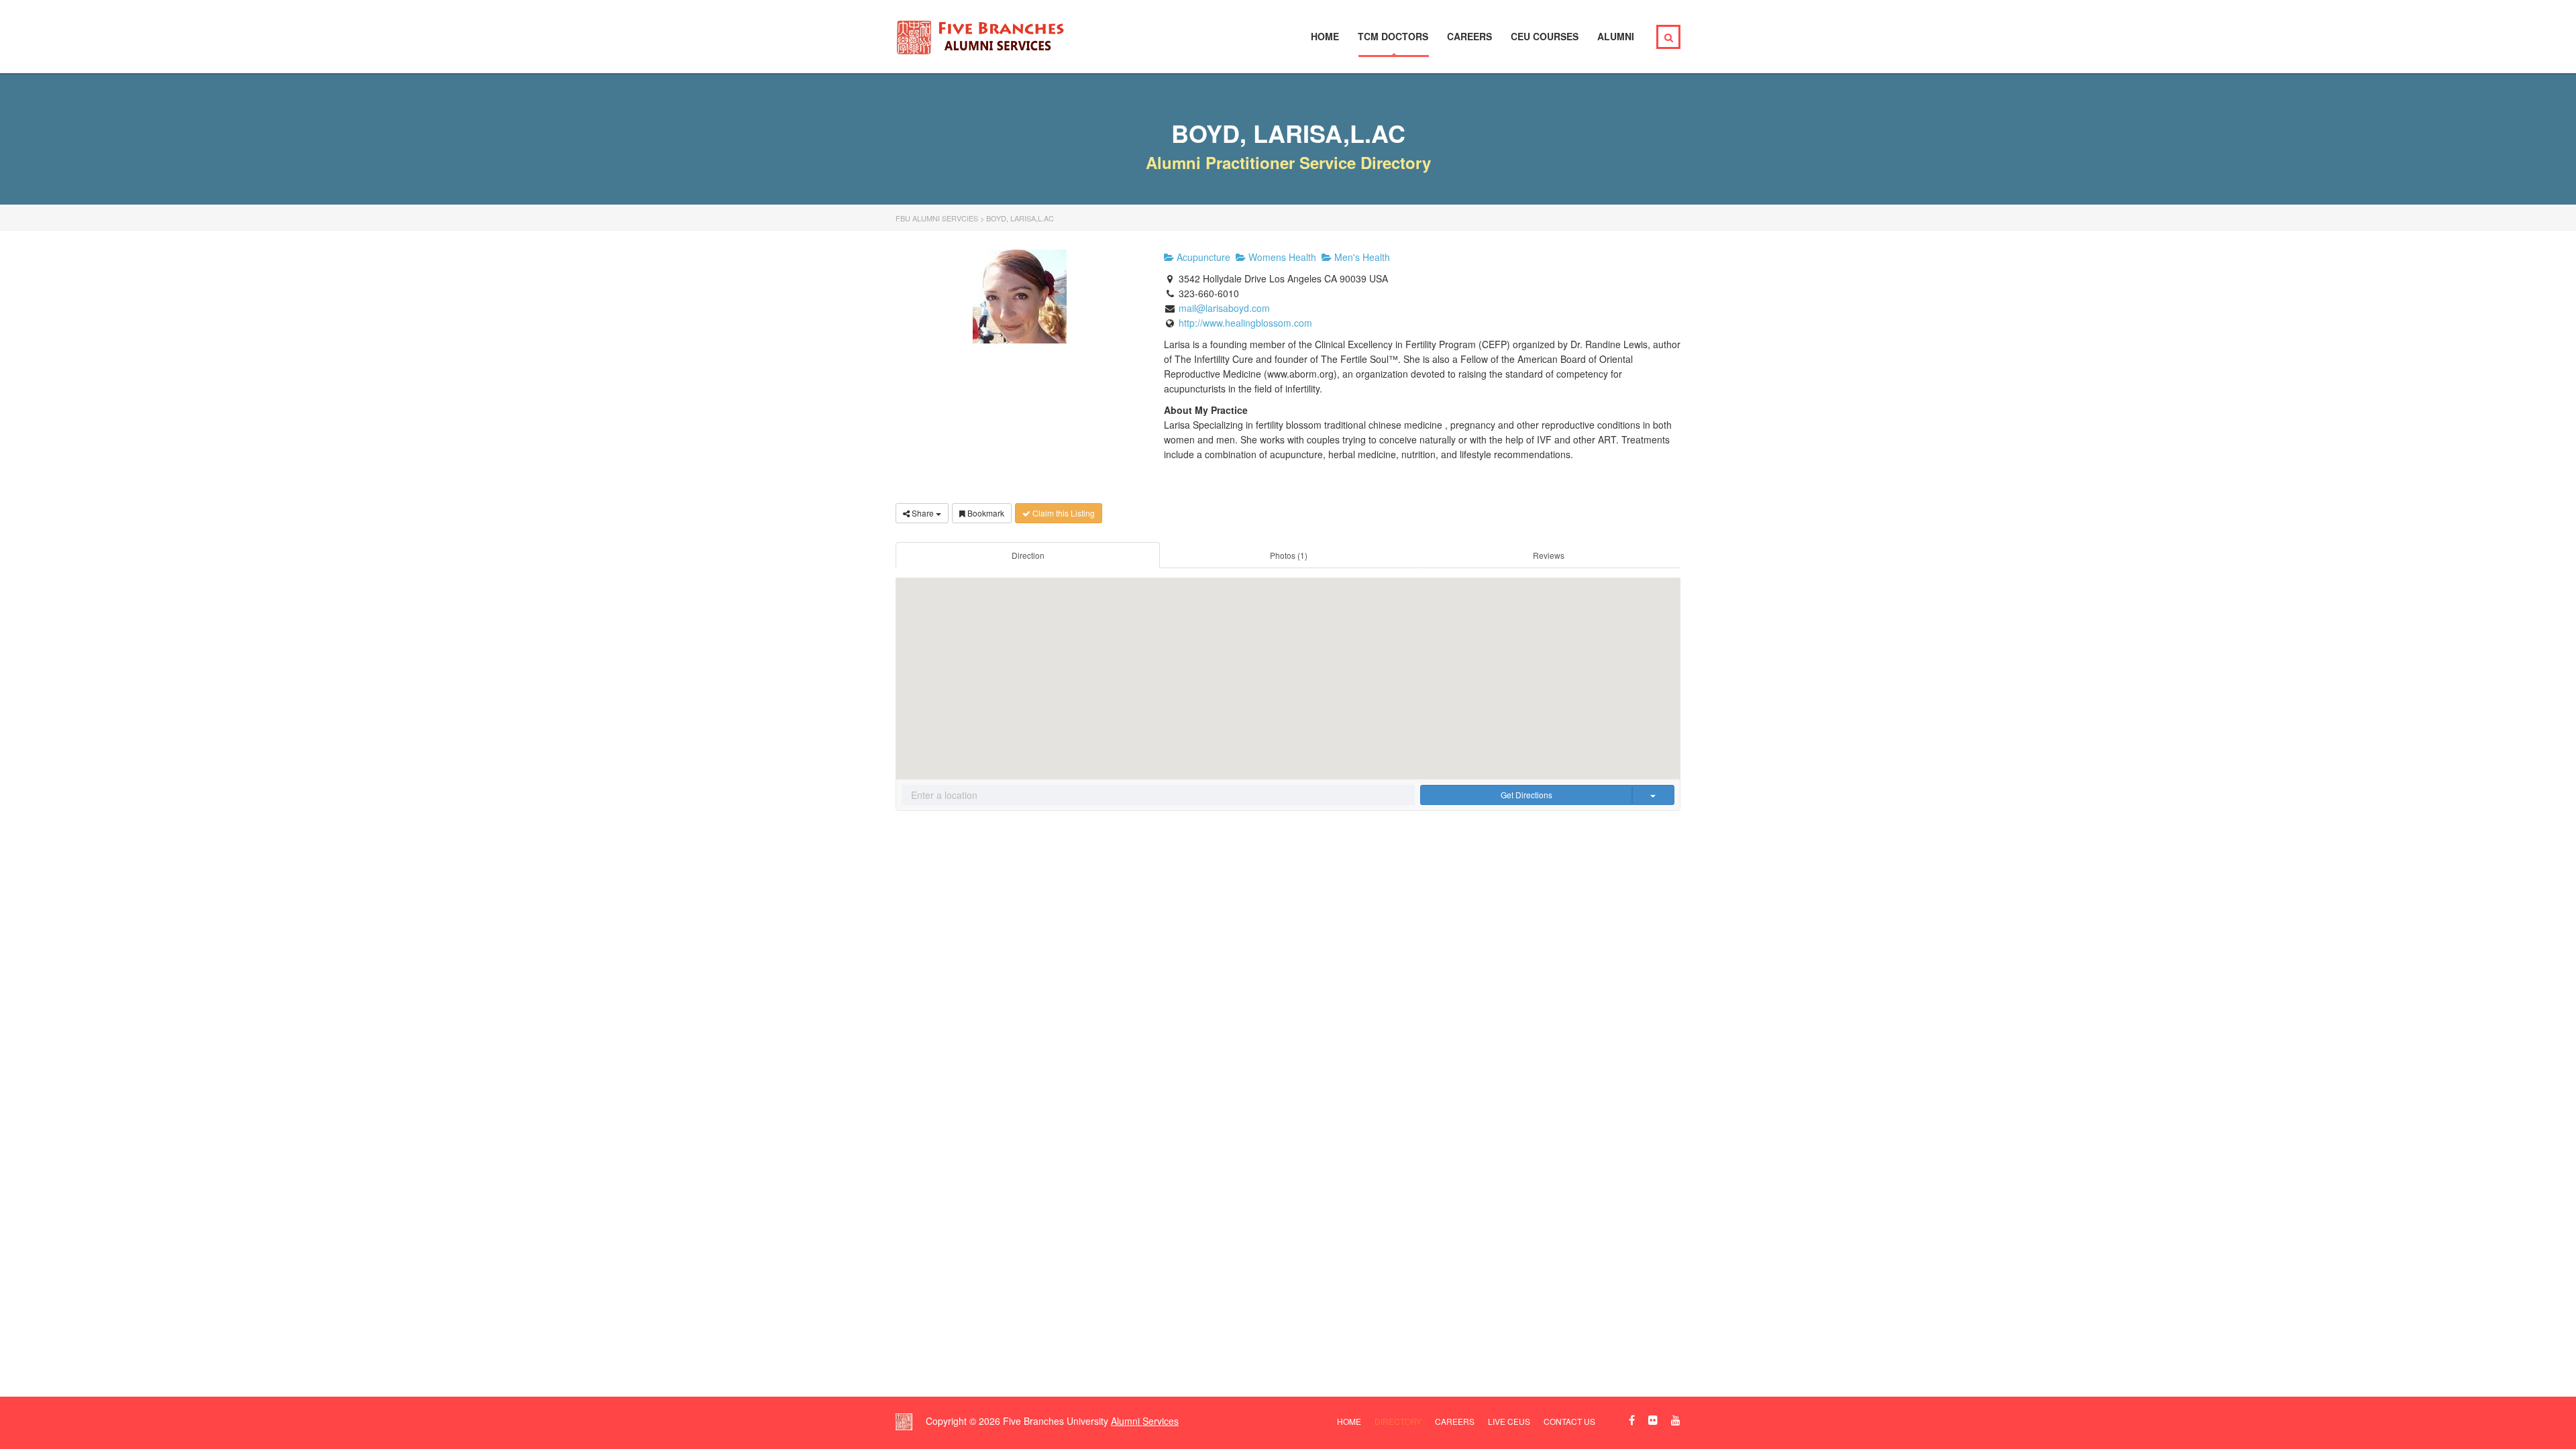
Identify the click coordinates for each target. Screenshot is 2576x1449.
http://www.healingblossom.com (1245, 323)
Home (1325, 36)
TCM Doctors (1393, 36)
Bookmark (985, 513)
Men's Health (1361, 257)
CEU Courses (1545, 36)
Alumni (1616, 36)
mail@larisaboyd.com (1224, 308)
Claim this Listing (1063, 513)
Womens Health (1281, 257)
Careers (1469, 36)
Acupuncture (1202, 257)
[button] (1288, 668)
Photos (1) (1289, 555)
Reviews (1549, 555)
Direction (1028, 555)
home (1349, 1421)
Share (923, 513)
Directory (1398, 1421)
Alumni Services (1145, 1421)
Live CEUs (1509, 1421)
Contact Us (1569, 1421)
